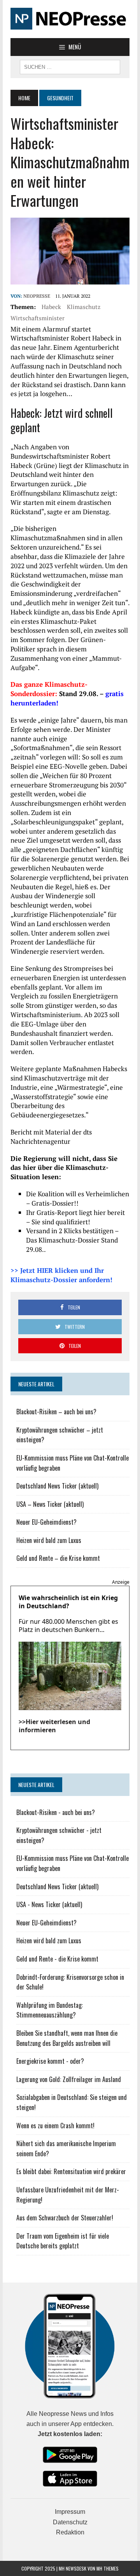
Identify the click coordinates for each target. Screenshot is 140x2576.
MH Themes (108, 2568)
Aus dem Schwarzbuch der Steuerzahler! (65, 2218)
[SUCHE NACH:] (70, 66)
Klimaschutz (84, 307)
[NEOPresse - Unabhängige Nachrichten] (70, 19)
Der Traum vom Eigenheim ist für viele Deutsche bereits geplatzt (63, 2241)
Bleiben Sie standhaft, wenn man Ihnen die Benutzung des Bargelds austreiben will (67, 2038)
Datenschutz (70, 2522)
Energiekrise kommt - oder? (50, 2061)
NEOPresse (37, 296)
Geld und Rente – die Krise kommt (58, 1558)
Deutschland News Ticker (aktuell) (57, 1486)
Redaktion (70, 2532)
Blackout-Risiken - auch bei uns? (56, 1812)
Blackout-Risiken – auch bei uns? (56, 1412)
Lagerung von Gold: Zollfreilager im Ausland (69, 2079)
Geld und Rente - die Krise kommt (57, 1959)
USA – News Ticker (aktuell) (50, 1504)
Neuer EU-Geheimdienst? (46, 1522)
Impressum (70, 2512)
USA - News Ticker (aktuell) (49, 1904)
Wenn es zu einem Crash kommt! (55, 2126)
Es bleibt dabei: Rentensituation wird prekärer (71, 2171)
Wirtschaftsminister (38, 318)
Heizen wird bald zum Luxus (49, 1540)
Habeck (51, 307)
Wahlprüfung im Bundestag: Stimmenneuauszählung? (50, 2010)
